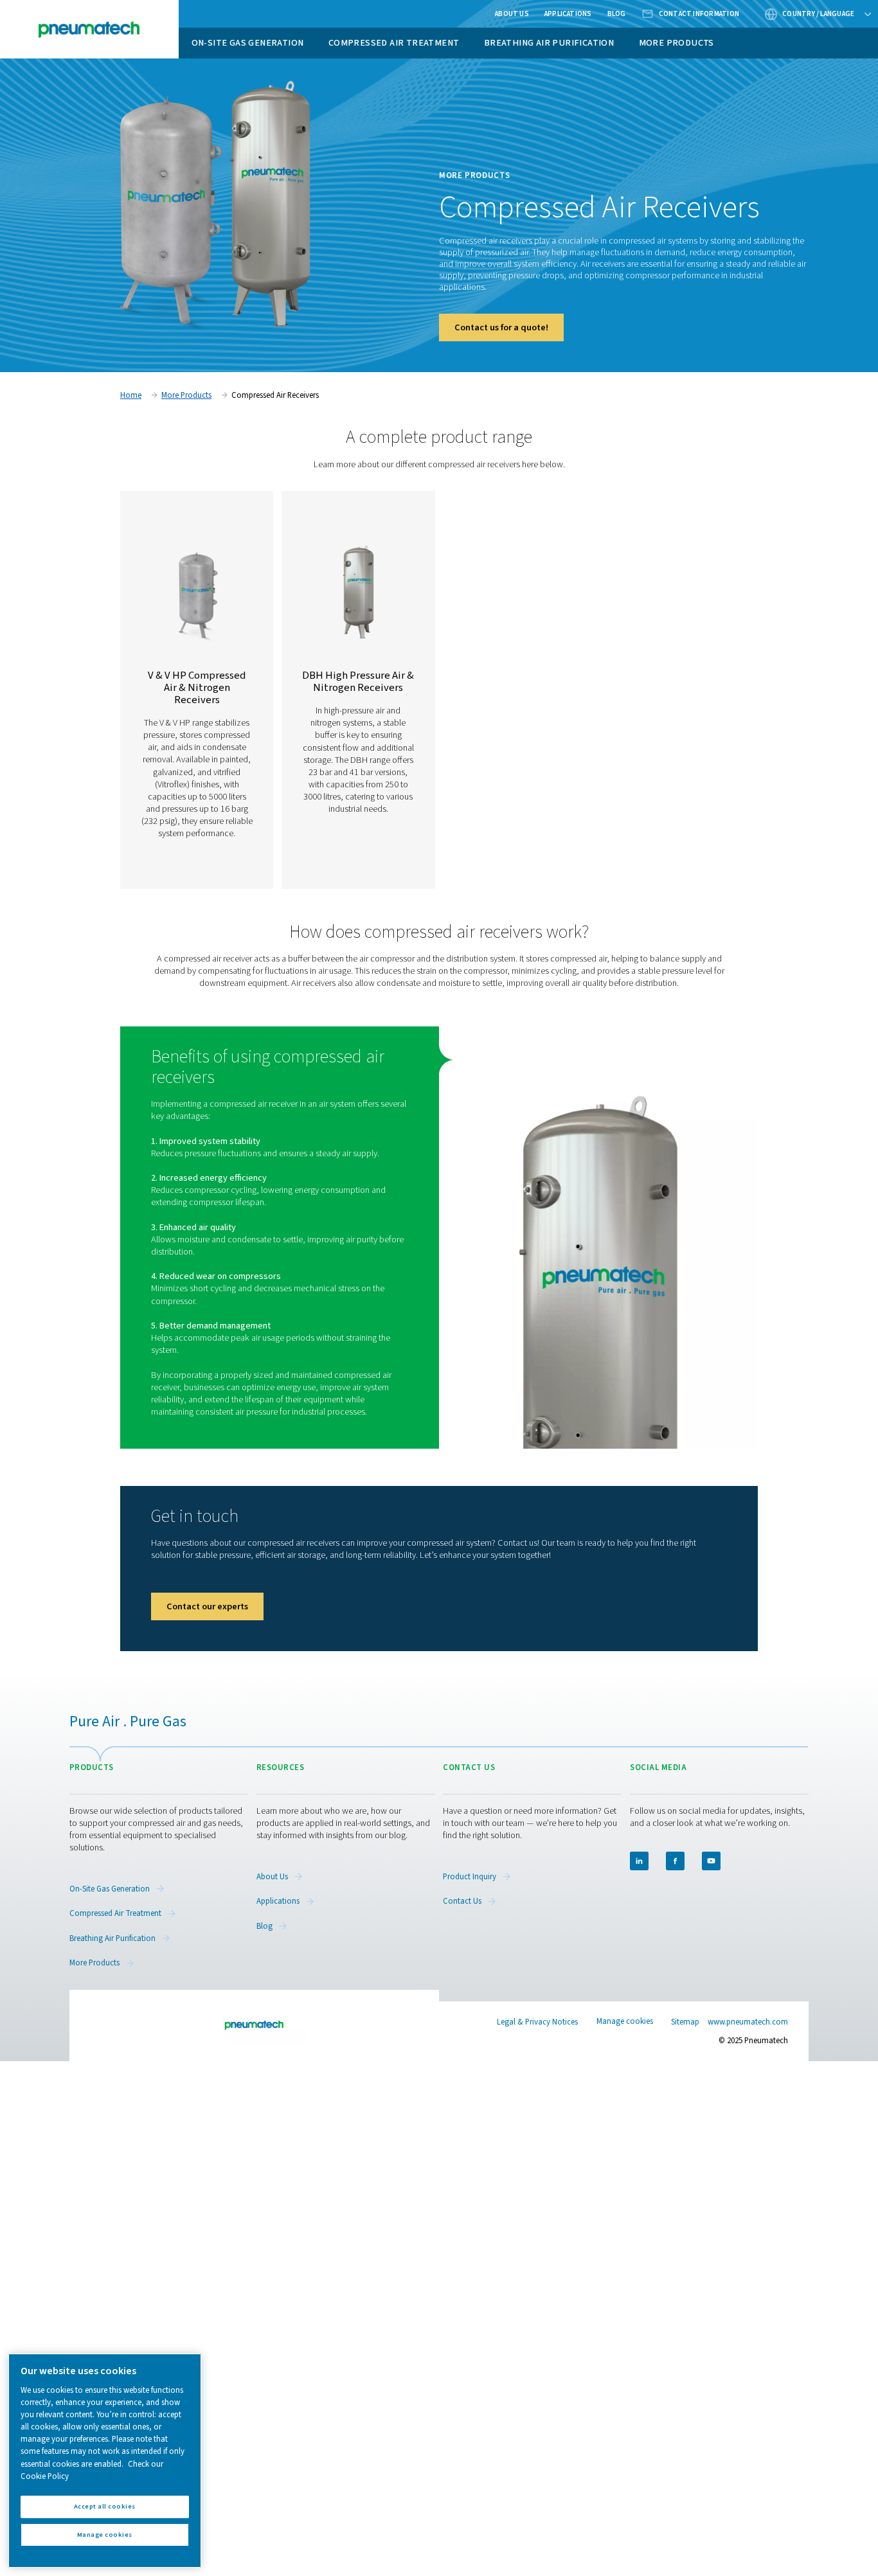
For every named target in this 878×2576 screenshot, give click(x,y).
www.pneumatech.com (748, 2022)
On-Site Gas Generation (248, 43)
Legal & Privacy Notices (537, 2022)
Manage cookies (625, 2022)
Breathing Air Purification (549, 43)
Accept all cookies (105, 2506)
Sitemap (685, 2022)
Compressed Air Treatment (394, 43)
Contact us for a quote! (501, 327)
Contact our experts (207, 1606)
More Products (676, 43)
